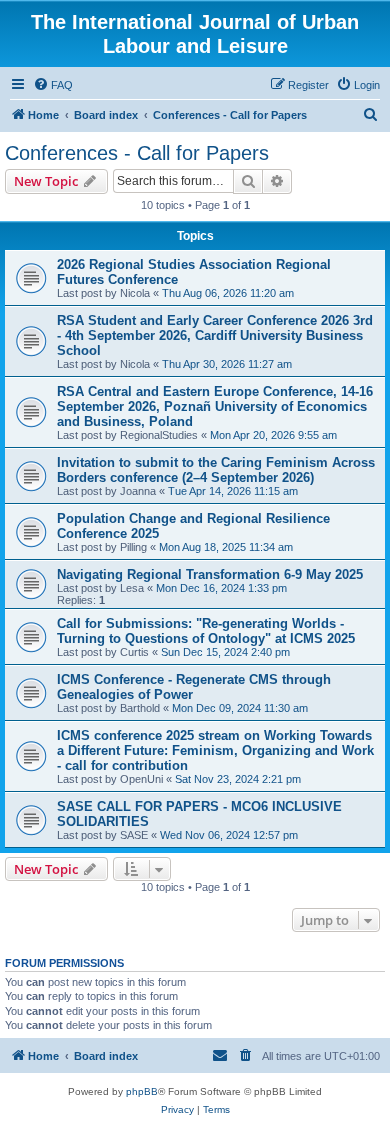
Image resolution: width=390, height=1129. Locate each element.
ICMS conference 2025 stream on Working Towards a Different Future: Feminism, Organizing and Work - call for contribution (215, 750)
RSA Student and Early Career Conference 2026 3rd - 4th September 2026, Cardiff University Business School (215, 335)
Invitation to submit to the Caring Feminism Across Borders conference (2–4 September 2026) (216, 470)
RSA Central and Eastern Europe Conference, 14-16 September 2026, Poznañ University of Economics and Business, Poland (215, 406)
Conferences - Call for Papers (137, 153)
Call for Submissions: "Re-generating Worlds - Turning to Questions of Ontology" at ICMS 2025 (206, 631)
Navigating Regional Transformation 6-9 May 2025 (210, 574)
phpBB (142, 1091)
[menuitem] (53, 85)
